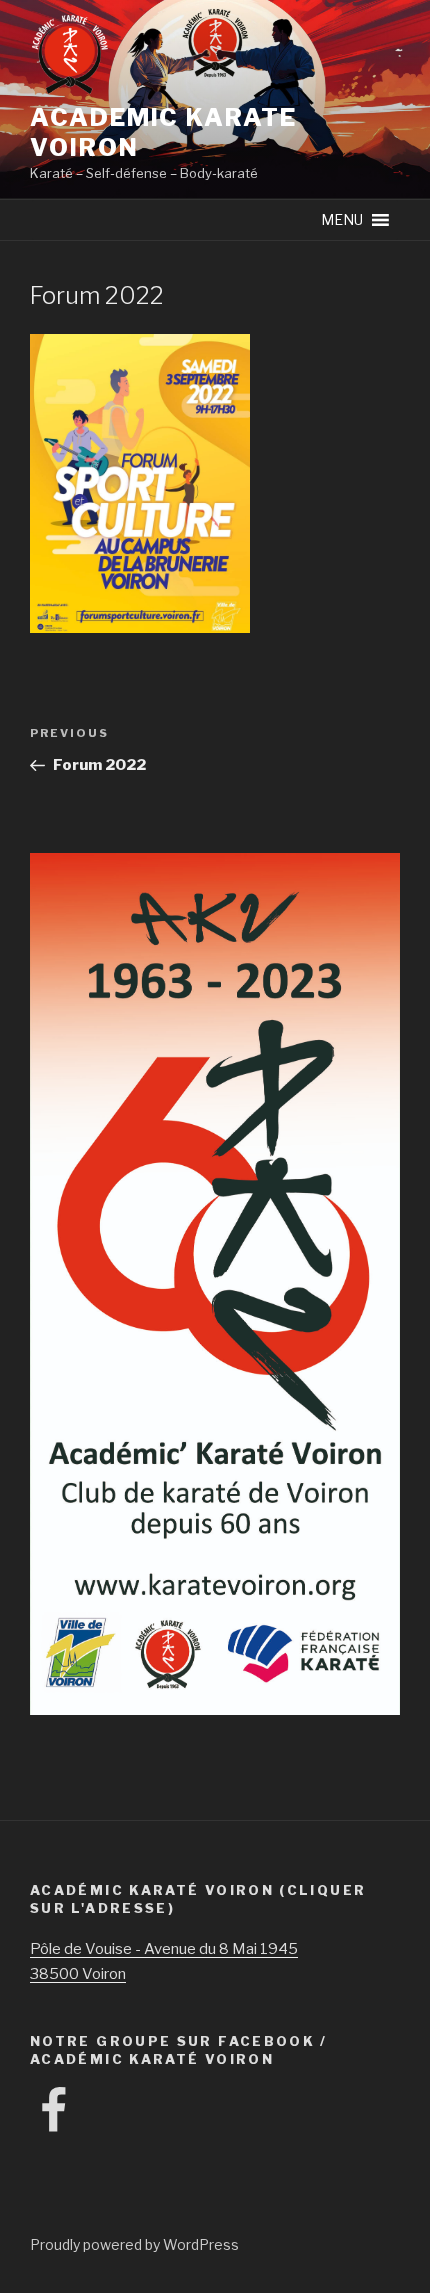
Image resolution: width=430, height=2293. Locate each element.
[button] (342, 220)
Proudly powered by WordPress (134, 2244)
